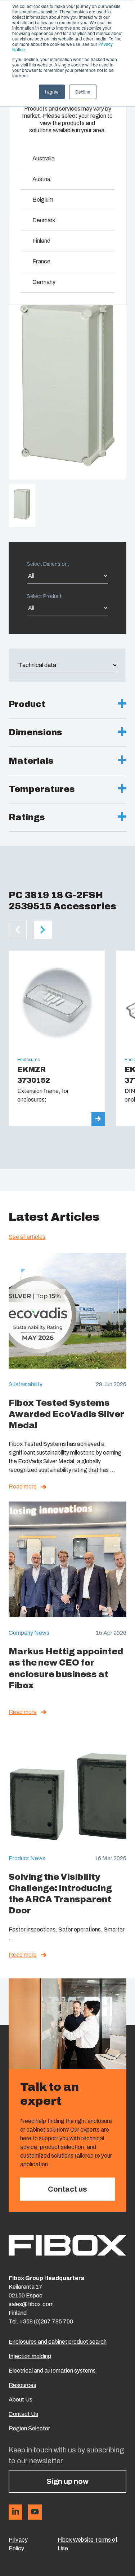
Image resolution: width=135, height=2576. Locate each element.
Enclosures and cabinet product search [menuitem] (58, 2342)
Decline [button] (83, 92)
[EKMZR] (57, 1038)
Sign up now (67, 2481)
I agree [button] (52, 92)
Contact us (67, 2189)
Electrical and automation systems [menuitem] (52, 2371)
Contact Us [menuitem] (23, 2414)
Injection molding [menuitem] (30, 2356)
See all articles (27, 1237)
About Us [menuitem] (21, 2400)
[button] (18, 930)
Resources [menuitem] (22, 2385)
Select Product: (45, 596)
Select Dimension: (48, 564)
